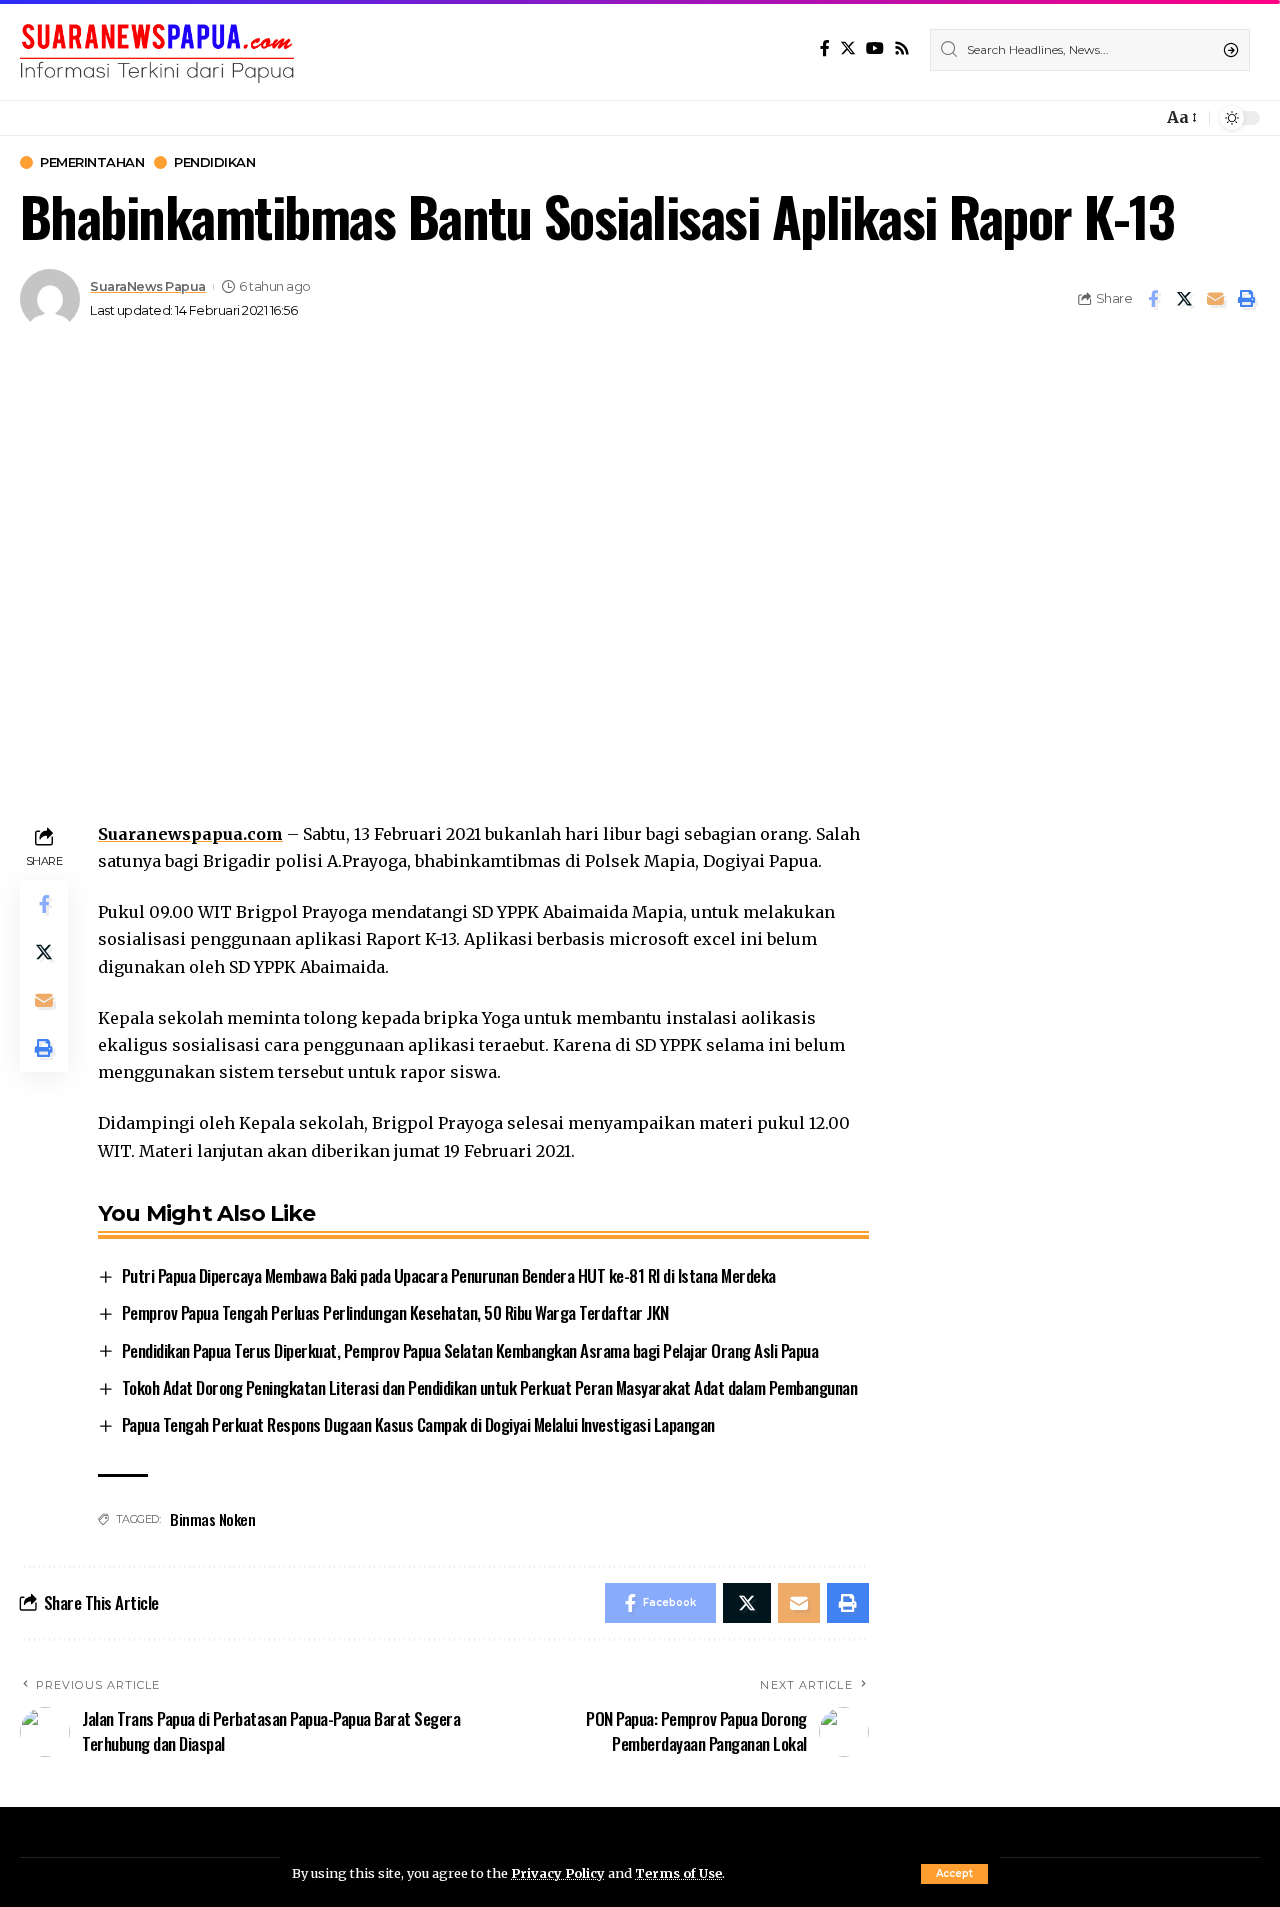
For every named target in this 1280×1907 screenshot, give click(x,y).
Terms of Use (678, 1873)
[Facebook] (825, 48)
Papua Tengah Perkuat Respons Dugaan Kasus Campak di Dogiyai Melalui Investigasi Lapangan (418, 1424)
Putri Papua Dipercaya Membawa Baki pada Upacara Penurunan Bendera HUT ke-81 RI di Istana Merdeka (449, 1275)
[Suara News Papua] (157, 50)
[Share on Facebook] (1153, 299)
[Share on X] (1184, 299)
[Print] (1246, 299)
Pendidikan (214, 162)
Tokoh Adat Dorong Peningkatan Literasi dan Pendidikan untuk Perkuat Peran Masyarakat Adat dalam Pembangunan (490, 1387)
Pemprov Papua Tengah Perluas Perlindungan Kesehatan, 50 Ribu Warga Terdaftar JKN (395, 1312)
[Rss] (902, 48)
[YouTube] (875, 48)
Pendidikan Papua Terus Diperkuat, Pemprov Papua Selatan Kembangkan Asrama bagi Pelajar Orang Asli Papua (470, 1350)
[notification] (1142, 118)
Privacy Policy (558, 1873)
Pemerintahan (92, 162)
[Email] (1215, 299)
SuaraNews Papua (148, 286)
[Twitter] (848, 48)
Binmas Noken (212, 1519)
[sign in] (1114, 118)
